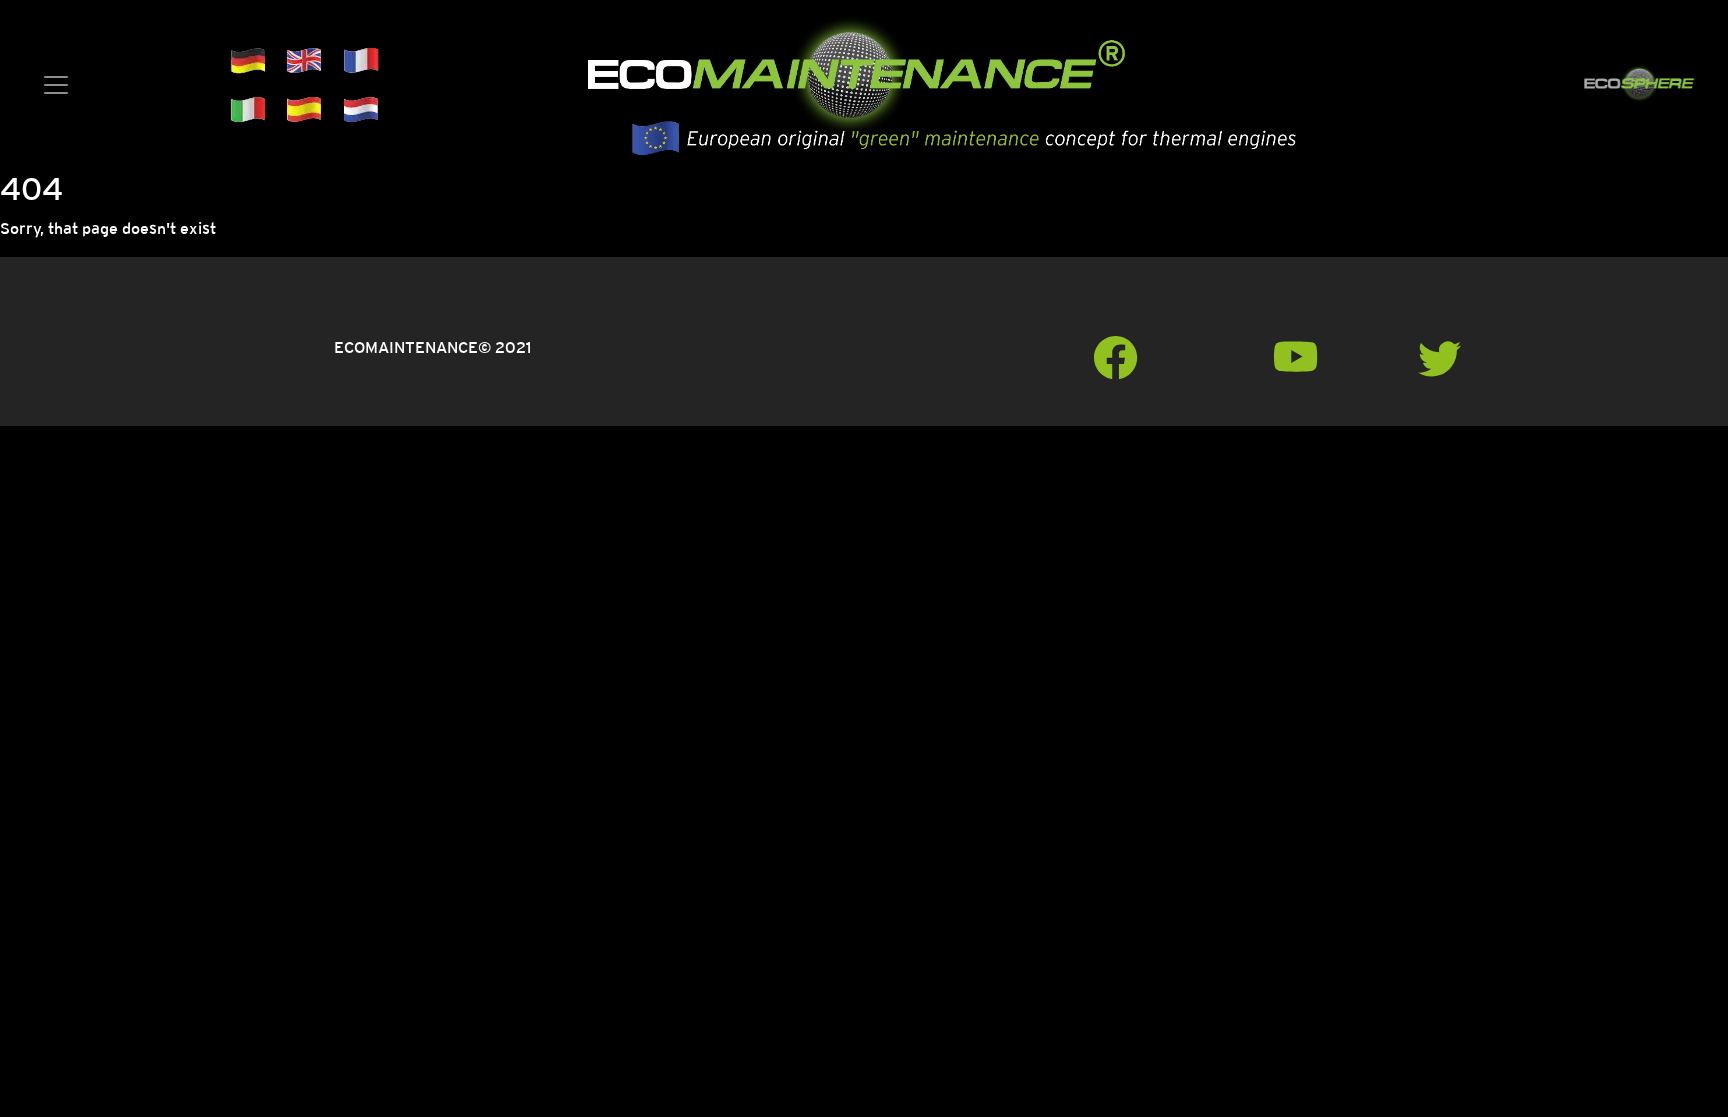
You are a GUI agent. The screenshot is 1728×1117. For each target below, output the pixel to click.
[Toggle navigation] (56, 85)
